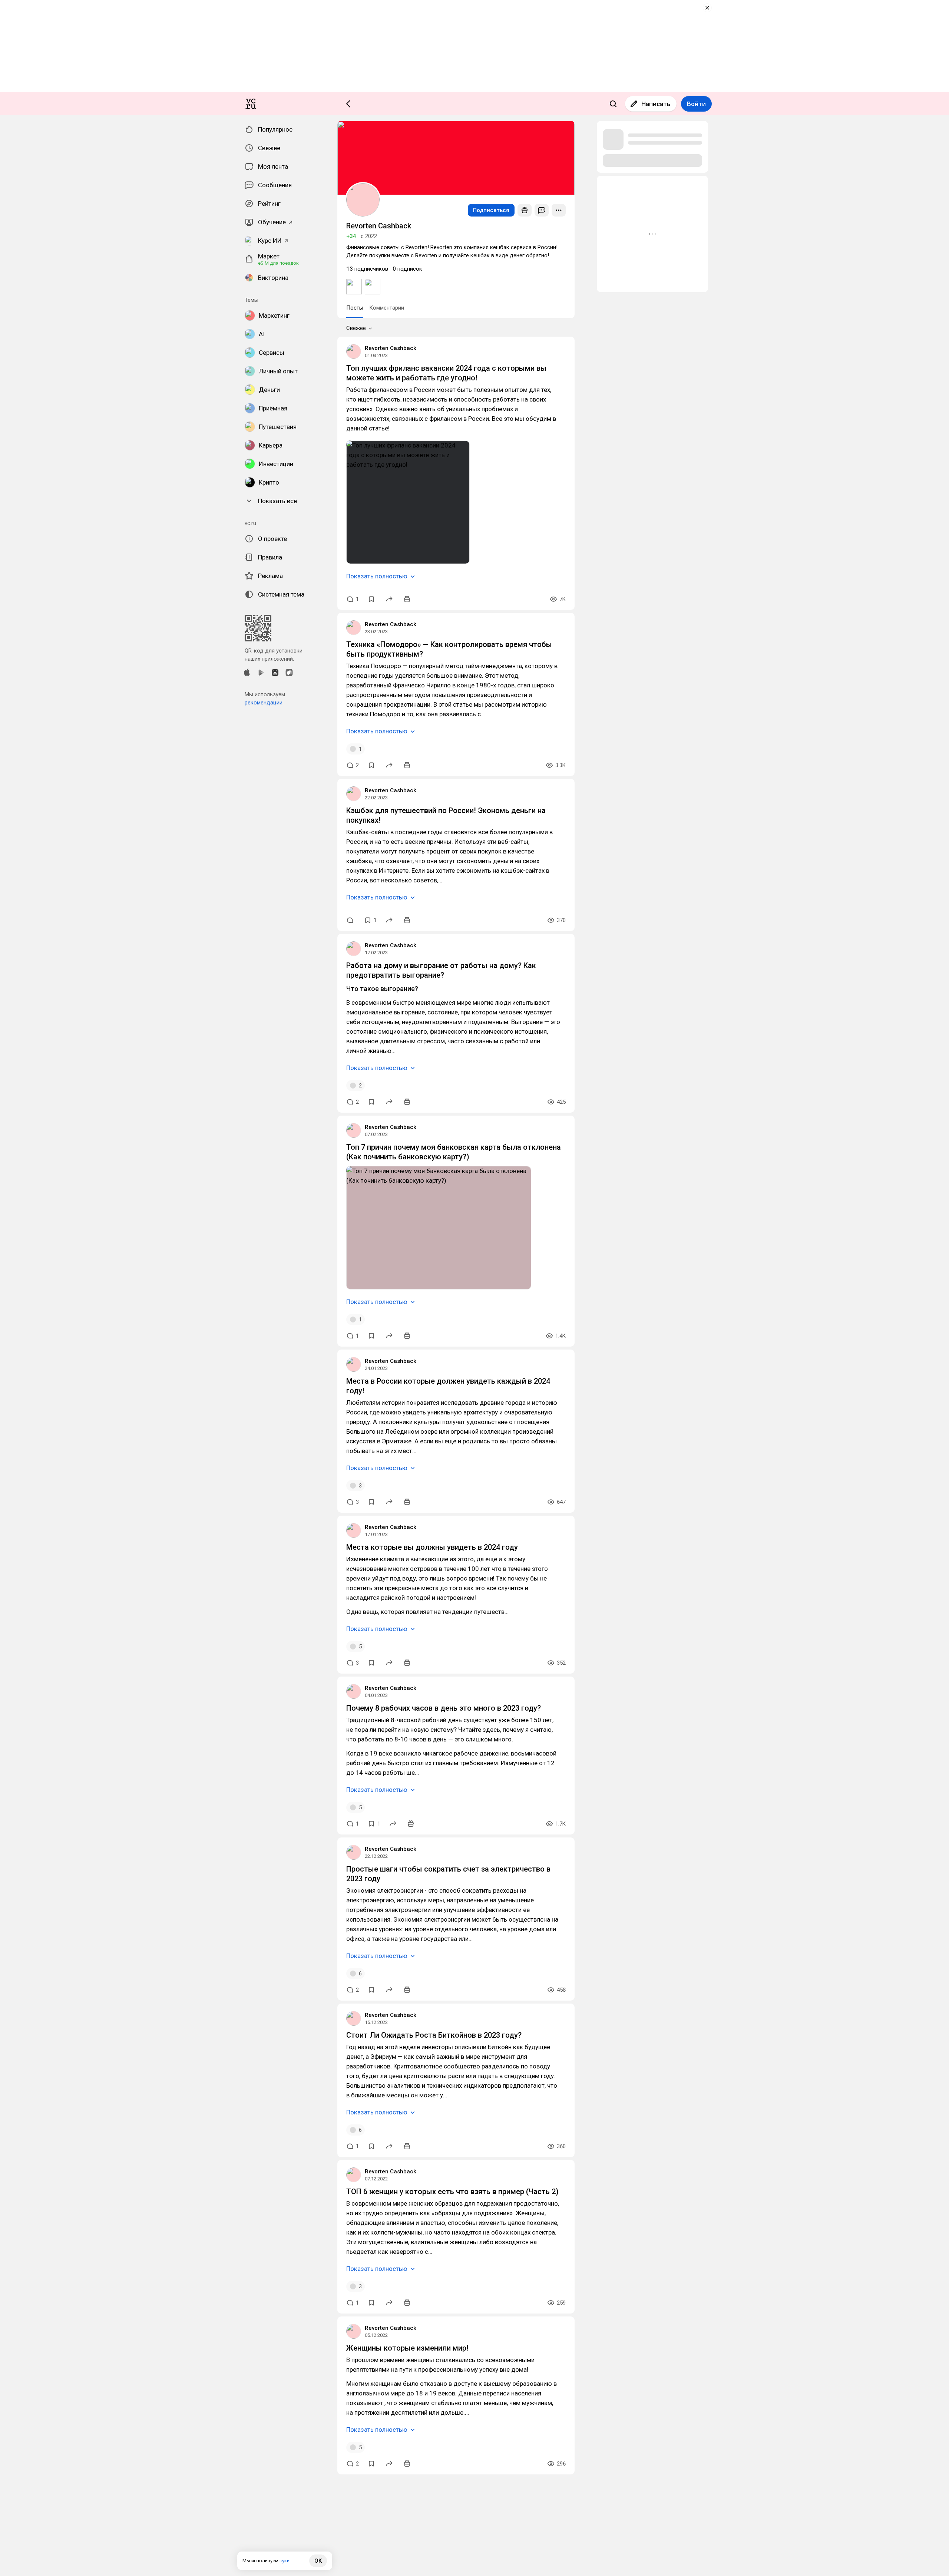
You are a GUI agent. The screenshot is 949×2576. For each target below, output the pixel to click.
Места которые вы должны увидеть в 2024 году (432, 1547)
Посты (355, 308)
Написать (656, 104)
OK (318, 2561)
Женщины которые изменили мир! (407, 2348)
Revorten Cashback (391, 348)
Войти (696, 104)
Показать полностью (377, 576)
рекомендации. (264, 703)
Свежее (356, 328)
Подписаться (491, 210)
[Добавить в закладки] (371, 599)
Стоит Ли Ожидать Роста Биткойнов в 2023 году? (434, 2035)
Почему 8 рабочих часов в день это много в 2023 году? (444, 1708)
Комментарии (387, 308)
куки (285, 2561)
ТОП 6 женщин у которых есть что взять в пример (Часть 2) (452, 2192)
